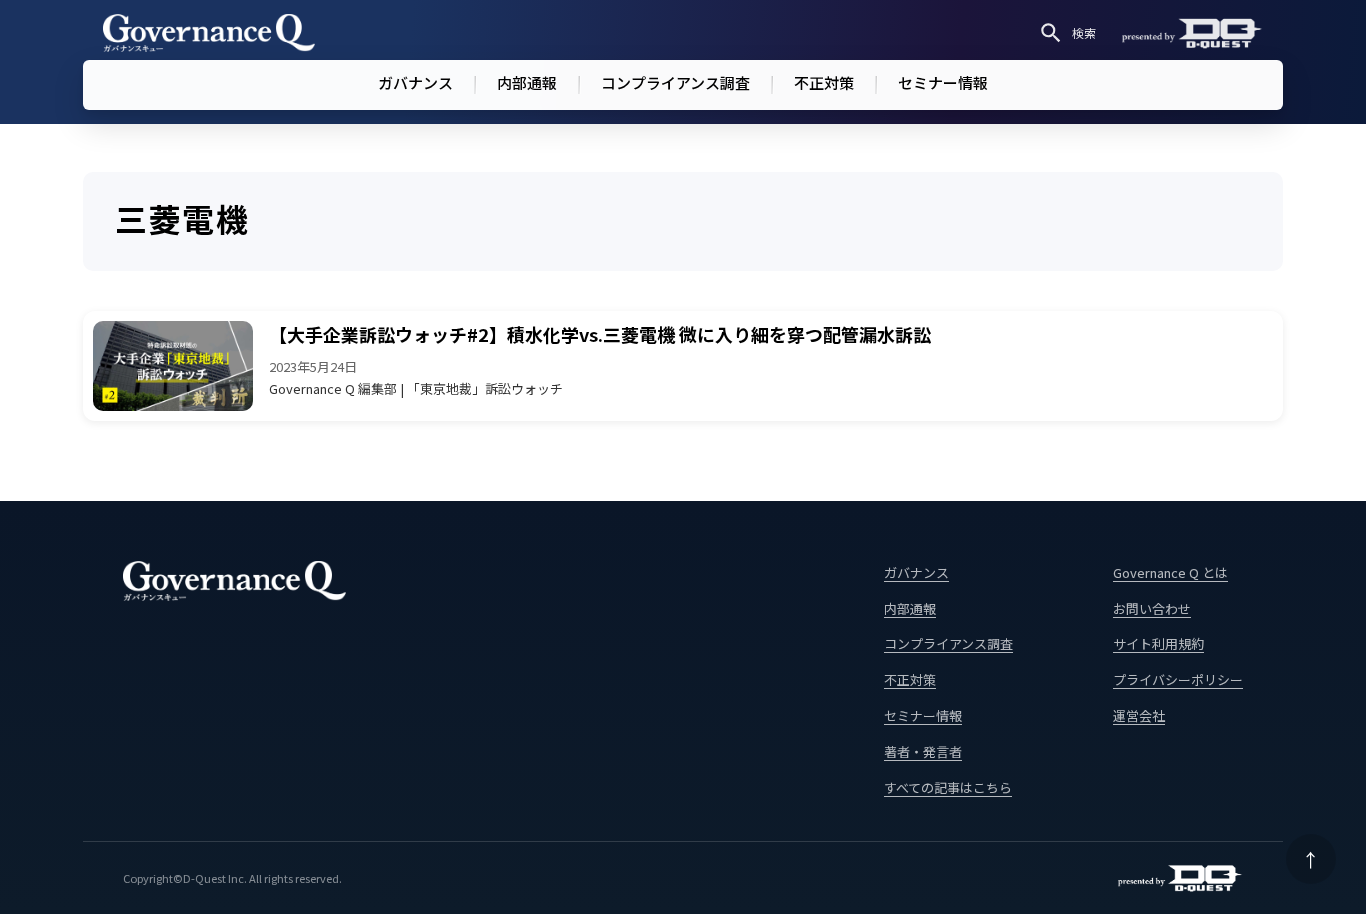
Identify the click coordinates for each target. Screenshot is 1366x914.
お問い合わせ (1152, 608)
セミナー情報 (943, 82)
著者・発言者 (923, 751)
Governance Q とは (1170, 572)
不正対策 (824, 82)
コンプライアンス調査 (675, 82)
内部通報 (527, 82)
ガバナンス (415, 82)
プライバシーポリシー (1178, 679)
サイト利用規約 (1158, 643)
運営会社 (1139, 715)
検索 (1084, 32)
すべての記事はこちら (948, 787)
